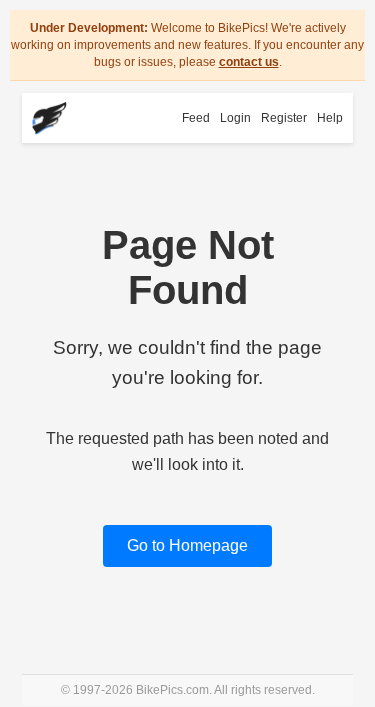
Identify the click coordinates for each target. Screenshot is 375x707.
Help (330, 118)
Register (284, 118)
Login (235, 118)
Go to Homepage (187, 545)
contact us (249, 62)
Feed (196, 118)
